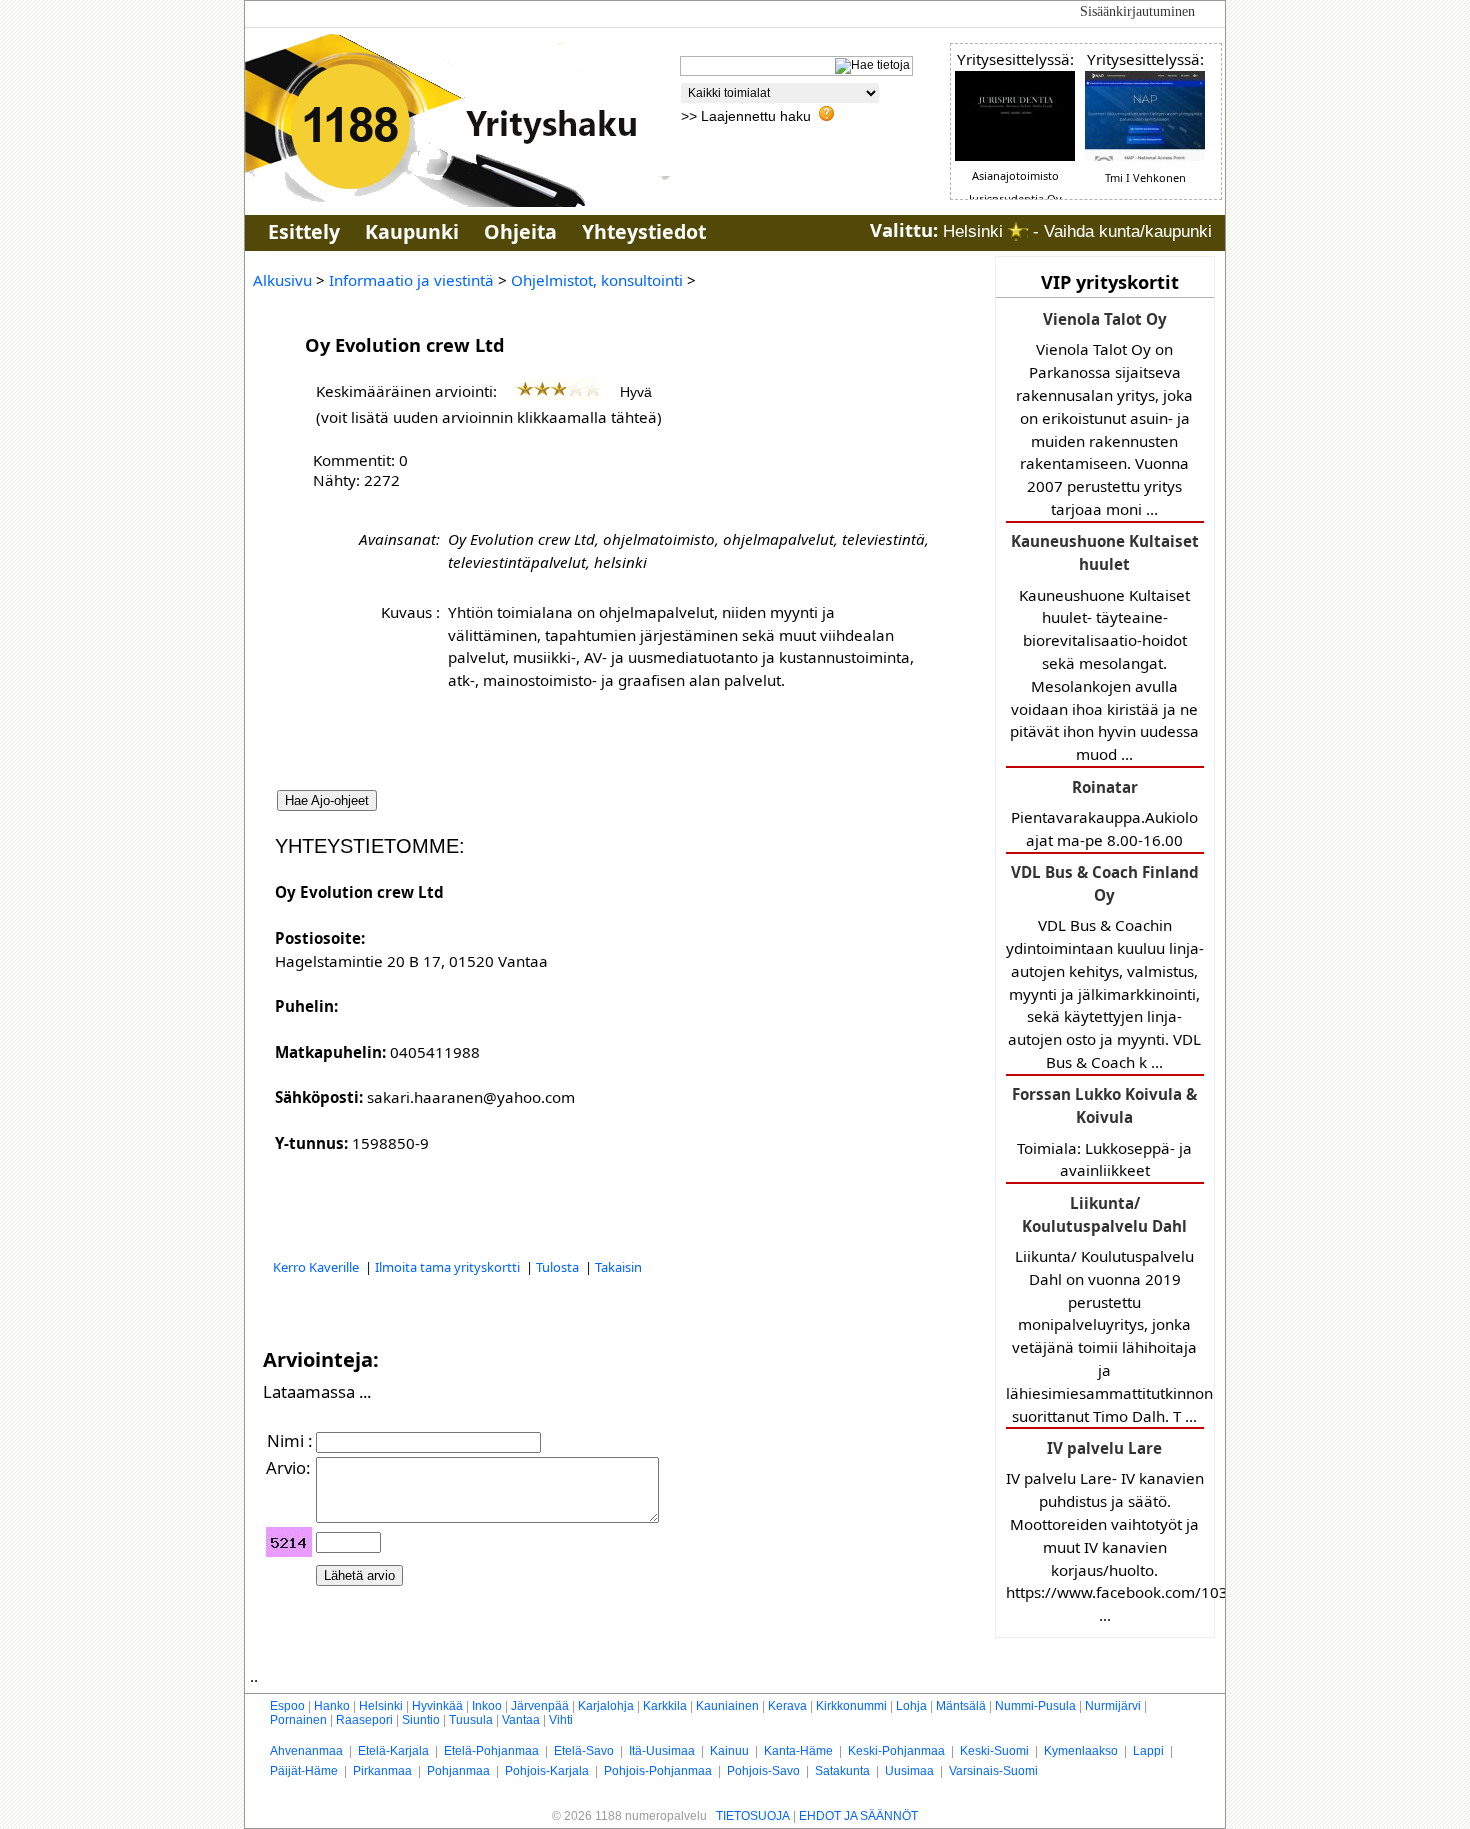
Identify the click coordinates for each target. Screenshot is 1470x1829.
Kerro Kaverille (317, 1267)
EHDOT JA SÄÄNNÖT (858, 1816)
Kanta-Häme (798, 1751)
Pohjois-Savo (763, 1771)
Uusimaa (909, 1771)
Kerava (787, 1706)
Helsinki (381, 1706)
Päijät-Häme (304, 1771)
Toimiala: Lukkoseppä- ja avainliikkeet (1104, 1132)
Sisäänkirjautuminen (1137, 11)
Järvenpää (540, 1706)
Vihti (561, 1720)
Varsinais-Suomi (993, 1771)
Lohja (911, 1706)
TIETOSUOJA (753, 1816)
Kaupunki (412, 231)
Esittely (304, 231)
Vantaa (521, 1720)
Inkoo (487, 1706)
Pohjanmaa (458, 1771)
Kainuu (729, 1751)
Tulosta (559, 1267)
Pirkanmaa (382, 1771)
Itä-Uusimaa (662, 1751)
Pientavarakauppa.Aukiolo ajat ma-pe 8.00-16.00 (1104, 813)
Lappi (1148, 1751)
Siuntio (421, 1720)
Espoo (287, 1706)
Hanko (332, 1706)
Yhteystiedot (644, 231)
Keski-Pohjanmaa (896, 1751)
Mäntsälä (961, 1706)
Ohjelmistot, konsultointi (597, 280)
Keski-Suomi (994, 1751)
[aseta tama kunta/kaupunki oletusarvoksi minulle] (1018, 231)
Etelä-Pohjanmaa (491, 1751)
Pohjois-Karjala (547, 1771)
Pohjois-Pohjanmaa (658, 1771)
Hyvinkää (437, 1706)
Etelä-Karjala (393, 1751)
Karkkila (665, 1706)
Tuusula (471, 1720)
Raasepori (364, 1720)
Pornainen (298, 1720)
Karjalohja (606, 1706)
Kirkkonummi (851, 1706)
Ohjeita (520, 231)
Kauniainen (727, 1706)
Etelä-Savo (584, 1751)
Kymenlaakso (1081, 1751)
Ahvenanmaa (306, 1751)
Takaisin (618, 1267)
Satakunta (842, 1771)
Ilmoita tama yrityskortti (449, 1267)
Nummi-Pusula (1035, 1706)
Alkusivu (282, 280)
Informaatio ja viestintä (411, 280)
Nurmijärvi (1113, 1706)
